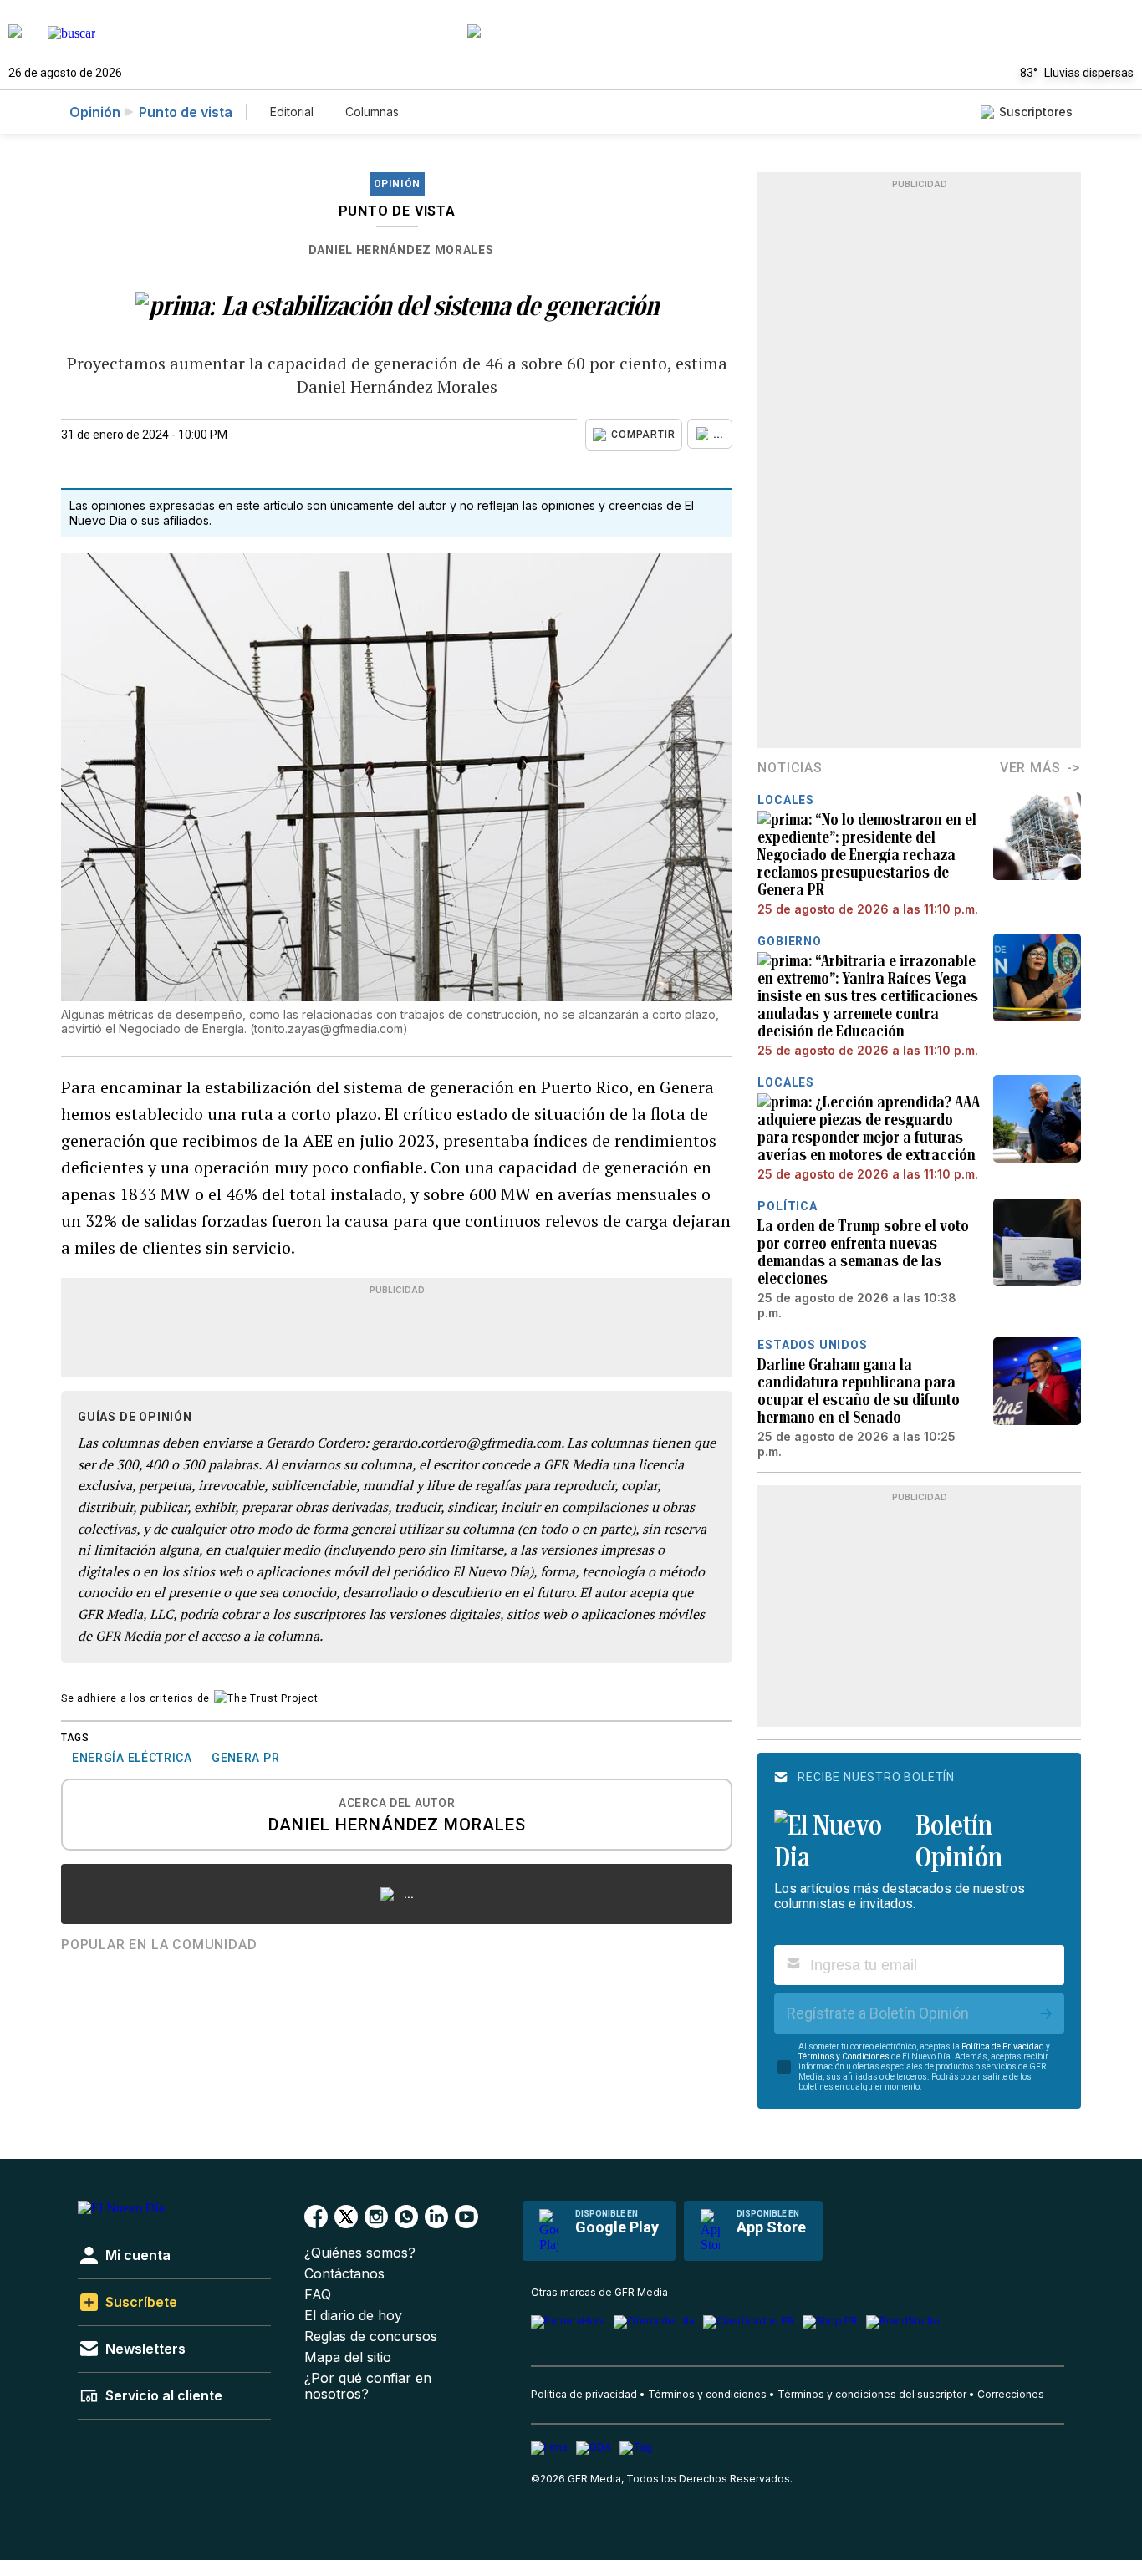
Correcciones (1011, 2394)
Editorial (292, 112)
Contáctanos (344, 2274)
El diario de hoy (353, 2316)
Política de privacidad (584, 2394)
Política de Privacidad (1003, 2047)
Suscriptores (1036, 112)
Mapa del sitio (348, 2357)
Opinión (95, 112)
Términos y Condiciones (844, 2057)
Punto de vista (186, 112)
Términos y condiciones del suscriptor (872, 2394)
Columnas (372, 112)
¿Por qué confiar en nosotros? (368, 2386)
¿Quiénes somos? (360, 2253)
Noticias (790, 768)
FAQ (318, 2295)
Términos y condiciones (707, 2394)
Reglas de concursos (371, 2337)
